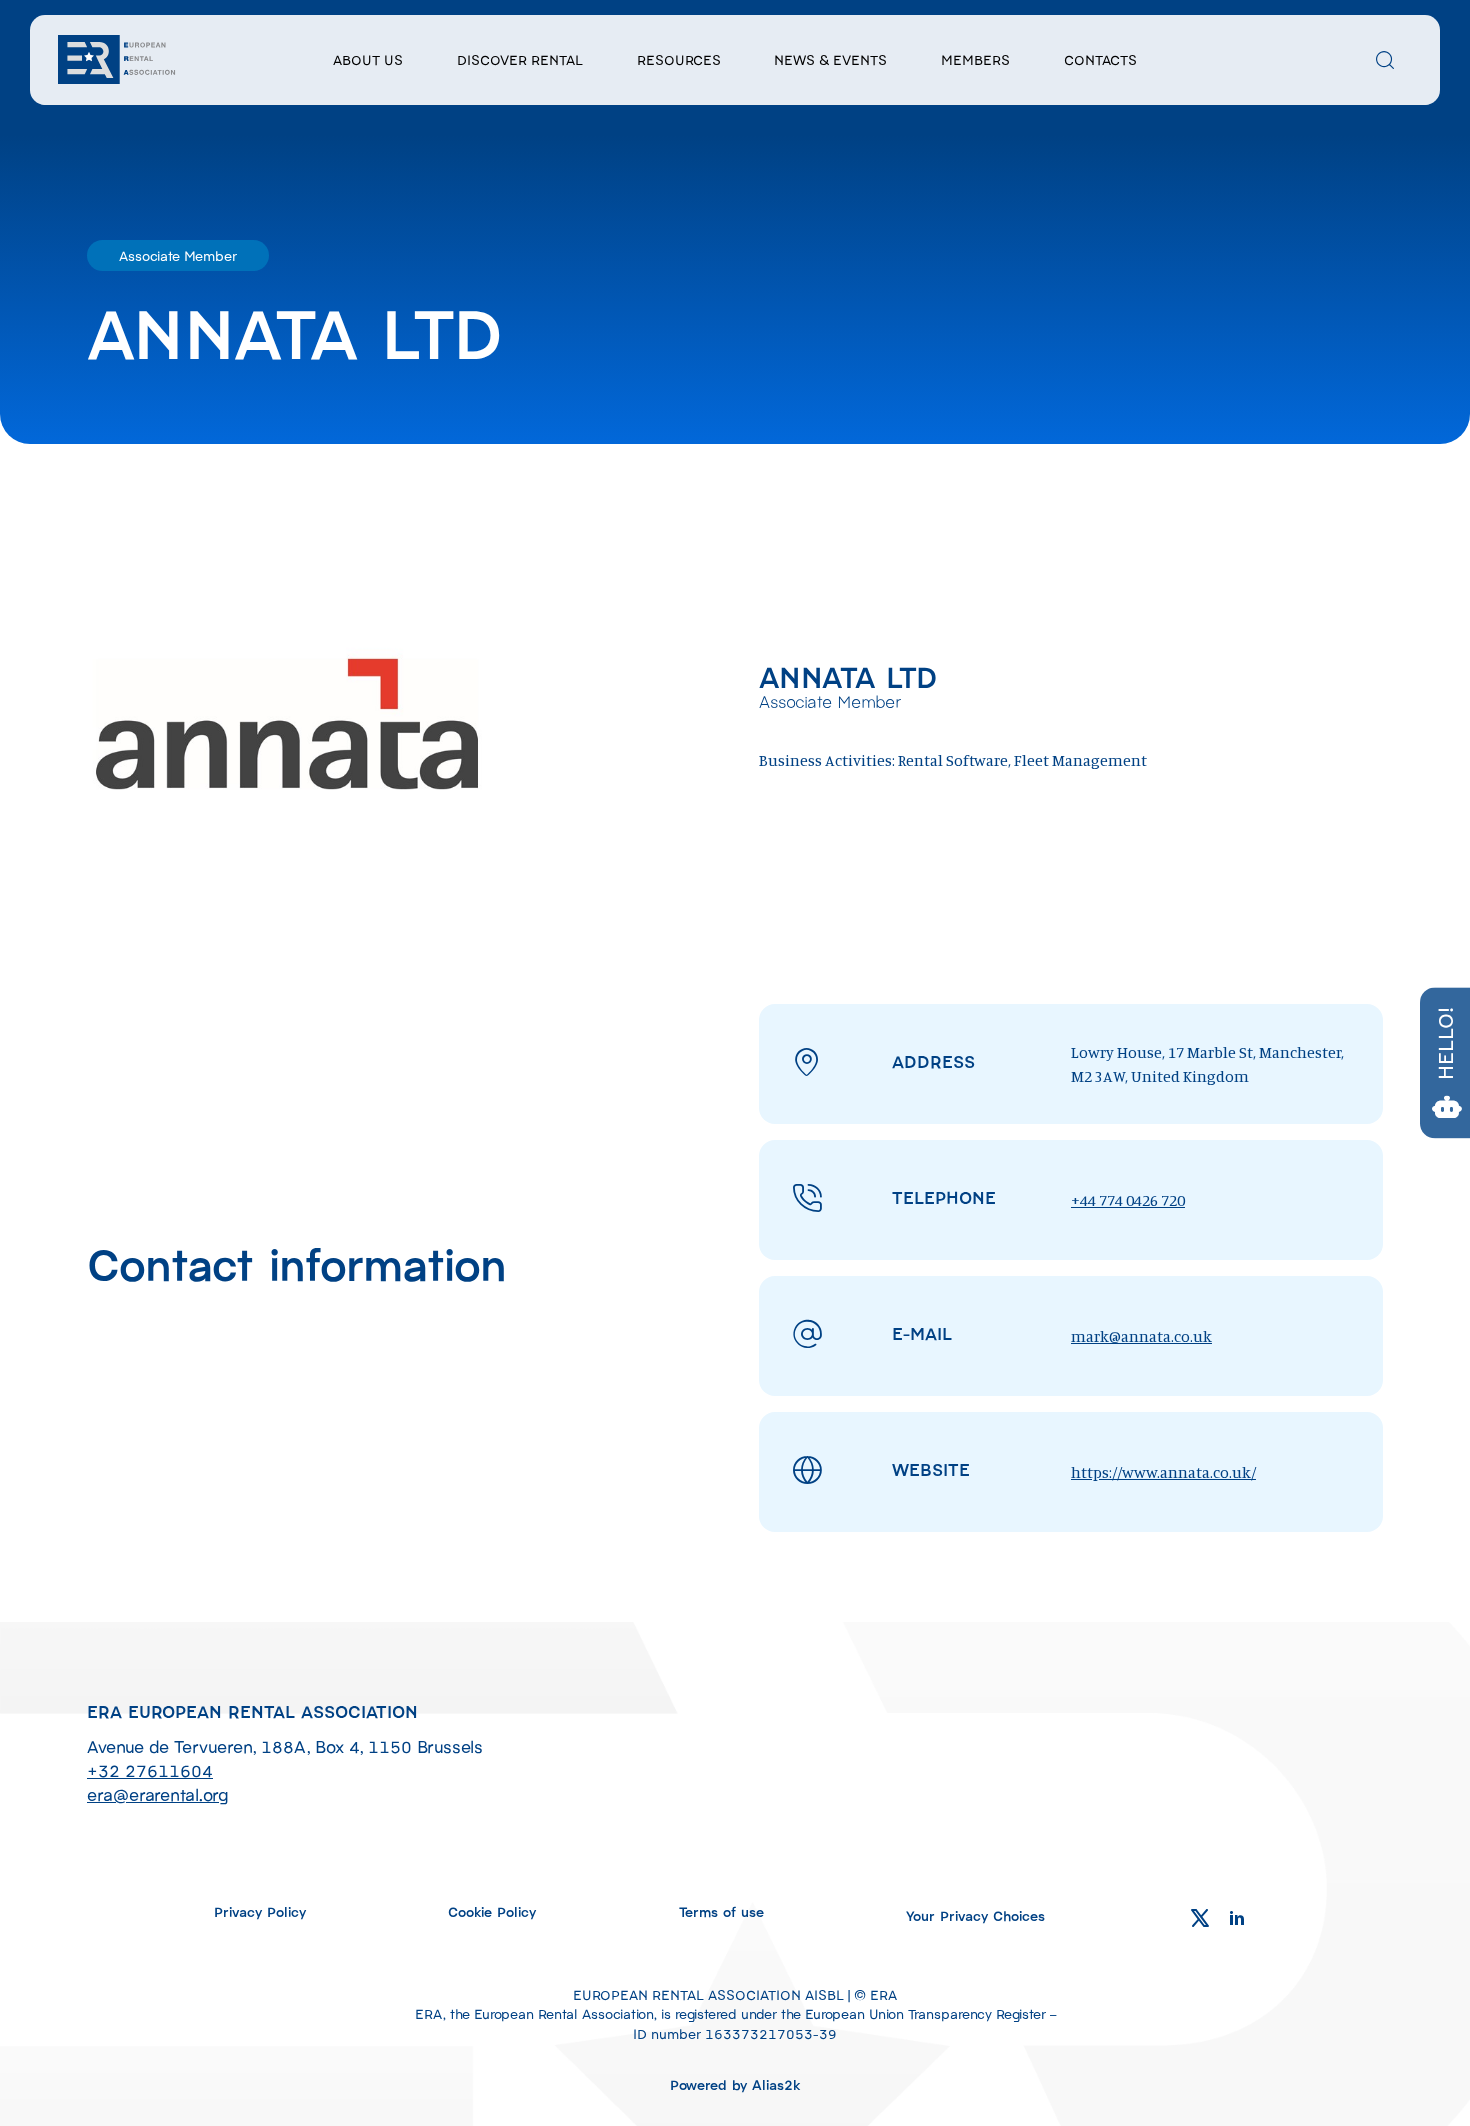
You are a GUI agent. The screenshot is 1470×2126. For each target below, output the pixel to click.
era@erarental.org (158, 1794)
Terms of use (721, 1911)
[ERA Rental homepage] (118, 57)
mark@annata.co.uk (1141, 1336)
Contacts (1100, 59)
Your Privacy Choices (975, 1915)
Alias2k (776, 2084)
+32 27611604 (150, 1770)
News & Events (830, 59)
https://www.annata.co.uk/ (1163, 1472)
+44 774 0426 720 (1128, 1200)
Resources (679, 59)
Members (975, 59)
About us (368, 59)
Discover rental (520, 59)
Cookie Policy (492, 1911)
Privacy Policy (260, 1911)
